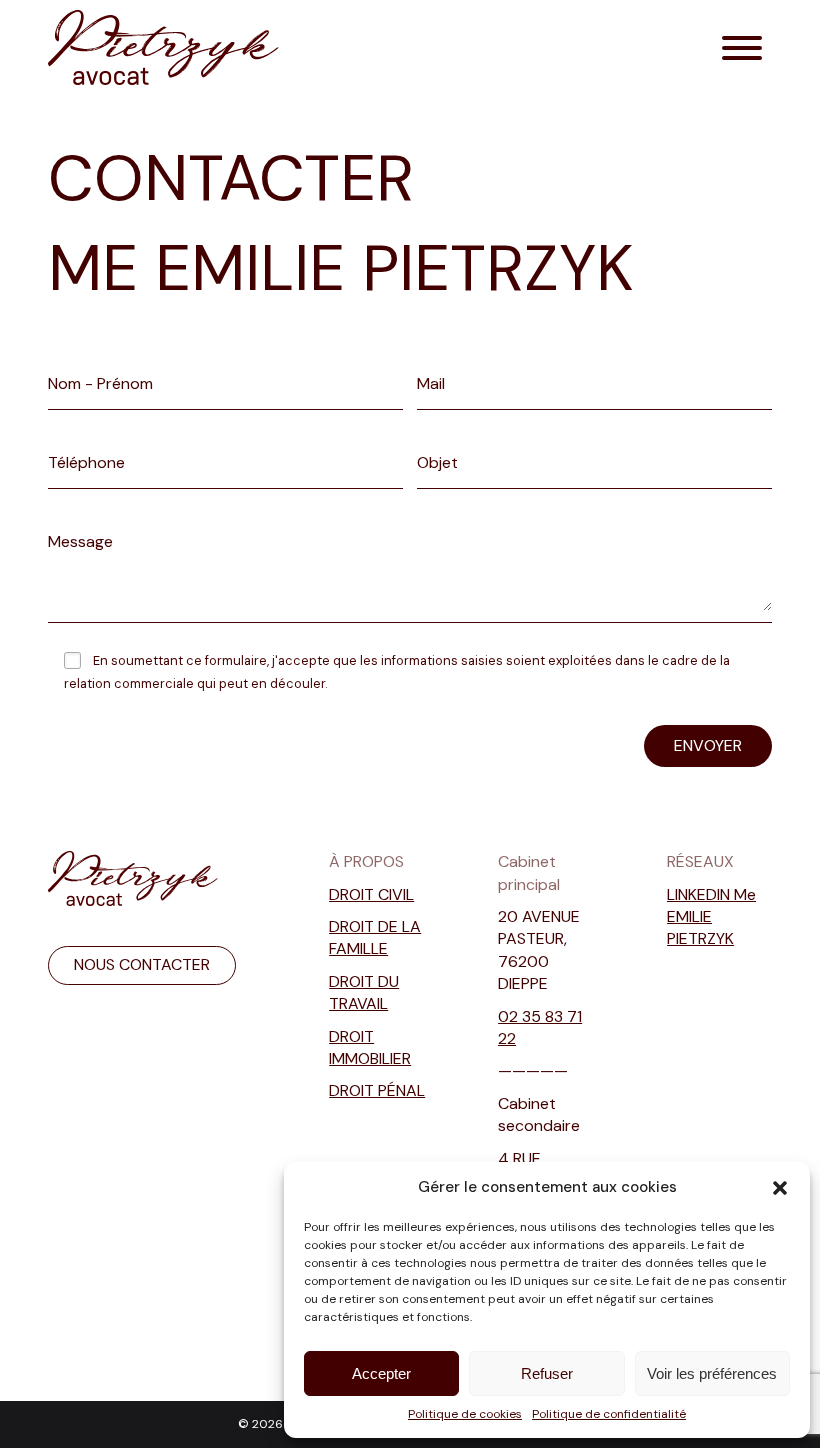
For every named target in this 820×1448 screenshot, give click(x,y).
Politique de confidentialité (609, 1414)
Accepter (381, 1373)
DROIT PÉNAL (377, 1090)
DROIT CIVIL (371, 894)
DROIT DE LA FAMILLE (375, 937)
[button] (780, 1188)
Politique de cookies (465, 1414)
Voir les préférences (712, 1373)
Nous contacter (142, 964)
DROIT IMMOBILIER (370, 1047)
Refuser (547, 1373)
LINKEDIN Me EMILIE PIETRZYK (711, 917)
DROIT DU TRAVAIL (364, 992)
